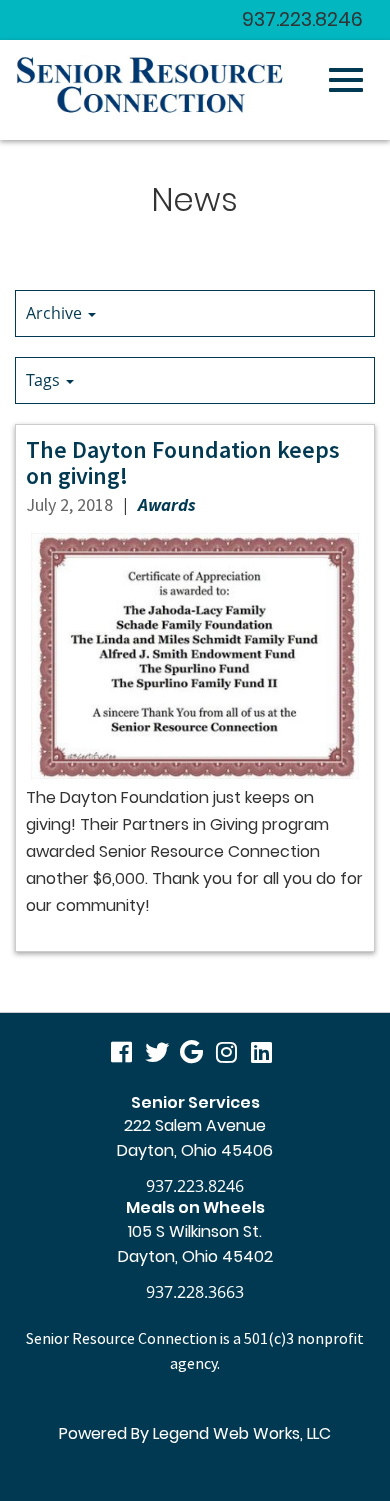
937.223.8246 (302, 19)
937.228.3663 (195, 1292)
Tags (45, 380)
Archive (56, 313)
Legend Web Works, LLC (242, 1433)
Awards (167, 504)
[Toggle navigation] (346, 80)
